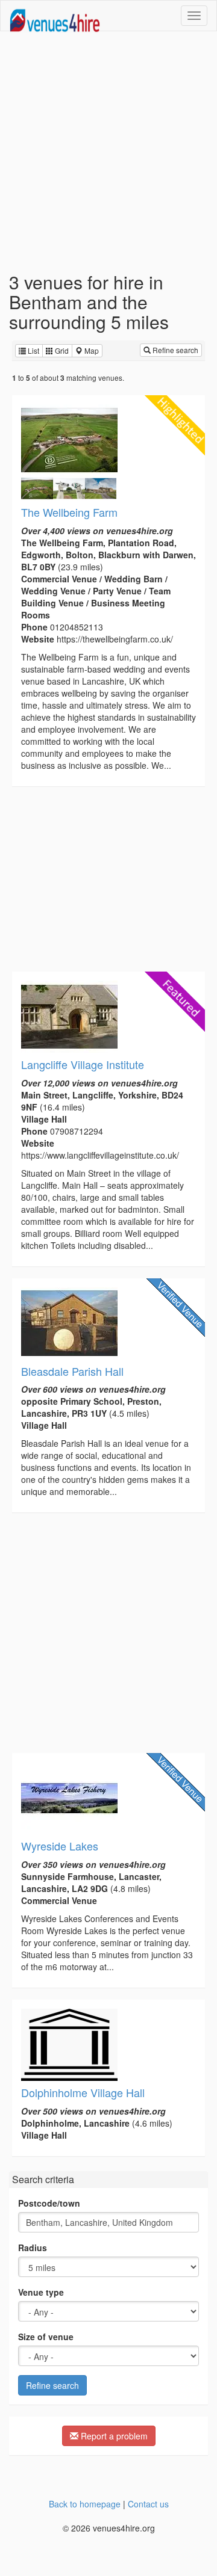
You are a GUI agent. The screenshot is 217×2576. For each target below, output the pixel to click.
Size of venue (46, 2337)
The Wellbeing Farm (69, 512)
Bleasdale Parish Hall (72, 1371)
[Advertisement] (108, 152)
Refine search (175, 350)
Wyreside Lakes (60, 1846)
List (33, 350)
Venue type (41, 2292)
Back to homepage (85, 2504)
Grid (61, 350)
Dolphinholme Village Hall (83, 2092)
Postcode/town (49, 2203)
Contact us (148, 2504)
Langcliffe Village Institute (83, 1064)
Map (91, 350)
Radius (33, 2248)
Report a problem (113, 2436)
